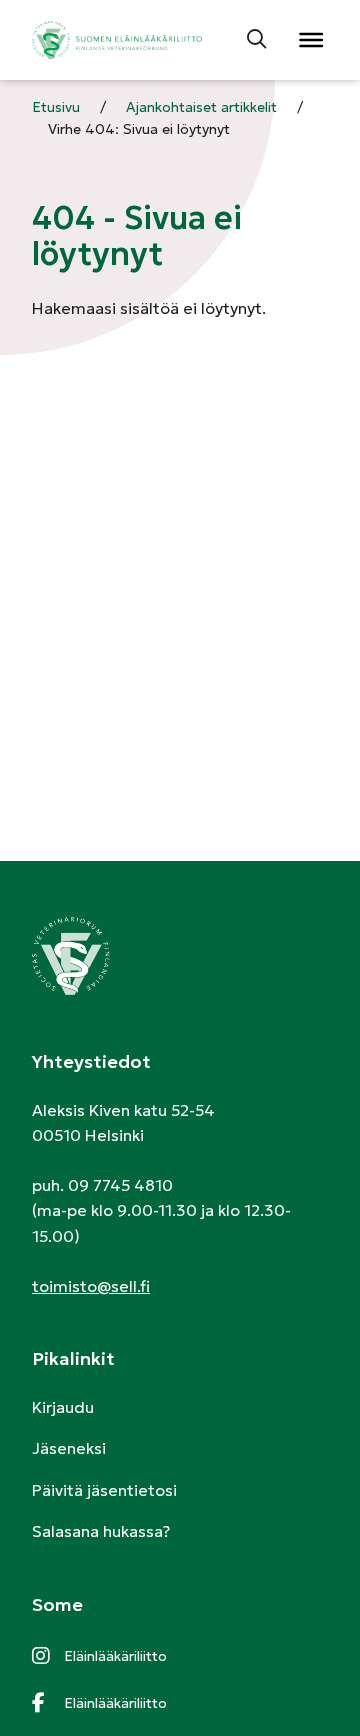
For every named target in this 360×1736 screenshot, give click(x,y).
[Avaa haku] (258, 40)
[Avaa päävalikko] (310, 40)
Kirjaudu (63, 1407)
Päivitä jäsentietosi (104, 1490)
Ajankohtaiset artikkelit (201, 107)
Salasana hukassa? (101, 1531)
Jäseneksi (69, 1448)
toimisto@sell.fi (91, 1286)
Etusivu (56, 107)
